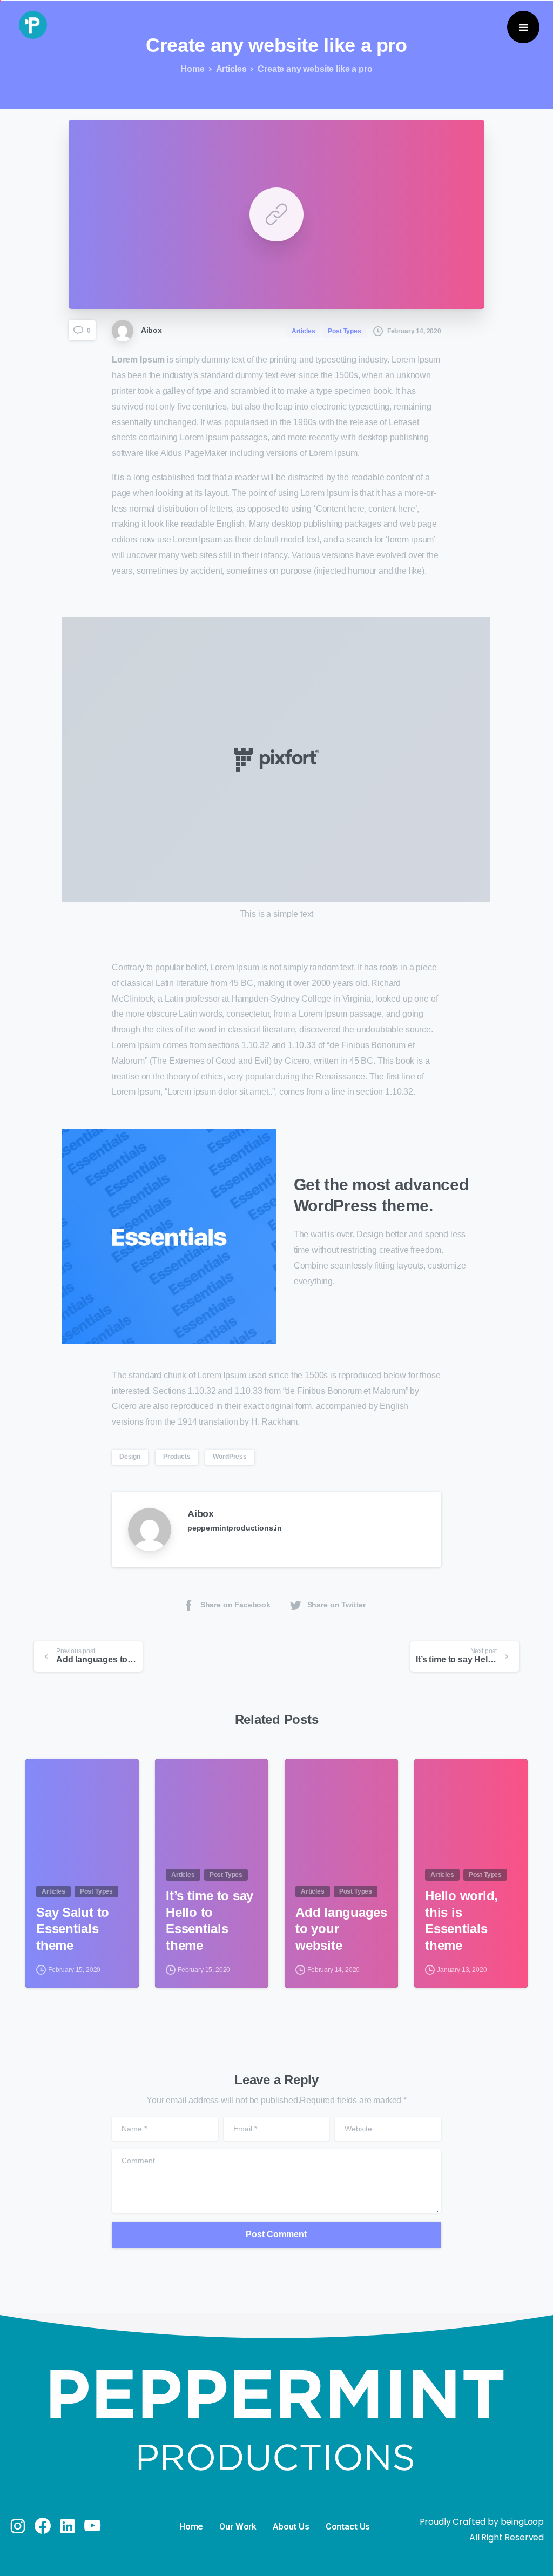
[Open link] (276, 214)
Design (130, 1457)
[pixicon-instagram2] (18, 2527)
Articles (231, 69)
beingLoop (522, 2522)
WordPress (230, 1457)
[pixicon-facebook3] (43, 2527)
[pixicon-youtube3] (92, 2527)
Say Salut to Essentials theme (73, 1929)
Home (192, 69)
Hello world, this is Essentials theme (461, 1920)
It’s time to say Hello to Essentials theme (210, 1920)
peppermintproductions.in (235, 1528)
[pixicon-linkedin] (68, 2527)
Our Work (238, 2527)
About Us (291, 2527)
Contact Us (348, 2527)
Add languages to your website (341, 1929)
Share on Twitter (336, 1605)
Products (177, 1457)
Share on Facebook (235, 1605)
